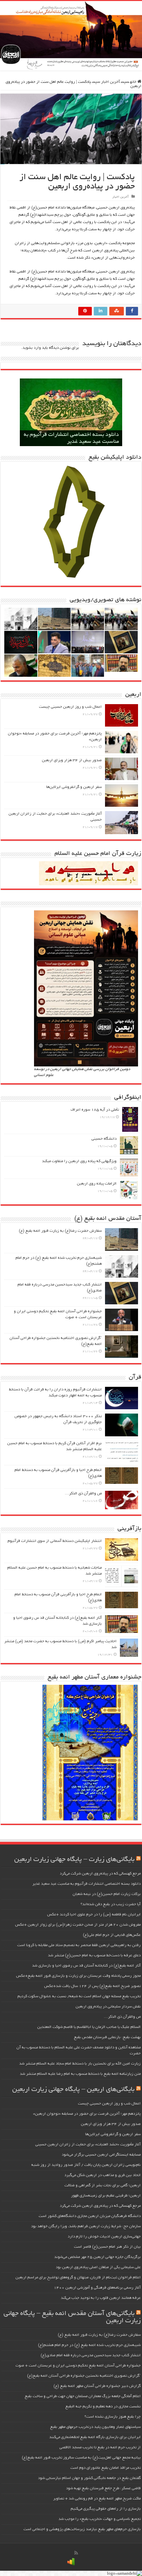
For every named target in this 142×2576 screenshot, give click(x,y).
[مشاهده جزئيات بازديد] (71, 2562)
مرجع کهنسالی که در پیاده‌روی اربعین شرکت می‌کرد (100, 1874)
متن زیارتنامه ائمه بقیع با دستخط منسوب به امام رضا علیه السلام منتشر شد (80, 2074)
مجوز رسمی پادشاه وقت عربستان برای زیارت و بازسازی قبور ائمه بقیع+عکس (78, 1976)
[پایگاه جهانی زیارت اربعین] (71, 36)
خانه (134, 82)
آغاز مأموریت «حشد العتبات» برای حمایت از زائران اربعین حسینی (88, 2145)
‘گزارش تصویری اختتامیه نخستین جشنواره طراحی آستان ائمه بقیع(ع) (84, 2376)
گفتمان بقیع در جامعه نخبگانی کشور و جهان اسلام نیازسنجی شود (89, 2478)
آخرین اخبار (110, 82)
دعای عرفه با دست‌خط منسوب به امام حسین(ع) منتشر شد (94, 1956)
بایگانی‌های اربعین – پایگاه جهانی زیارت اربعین (73, 2090)
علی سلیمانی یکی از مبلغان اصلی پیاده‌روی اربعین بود (98, 2267)
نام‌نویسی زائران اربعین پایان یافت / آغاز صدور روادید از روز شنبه (86, 2165)
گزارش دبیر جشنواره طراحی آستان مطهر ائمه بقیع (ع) (97, 2386)
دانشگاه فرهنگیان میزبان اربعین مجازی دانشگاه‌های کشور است (90, 2216)
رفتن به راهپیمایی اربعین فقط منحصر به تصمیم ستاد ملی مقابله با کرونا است (79, 1945)
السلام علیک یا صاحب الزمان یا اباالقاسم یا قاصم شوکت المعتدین (89, 2027)
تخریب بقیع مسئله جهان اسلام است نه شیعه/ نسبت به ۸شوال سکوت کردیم (79, 1996)
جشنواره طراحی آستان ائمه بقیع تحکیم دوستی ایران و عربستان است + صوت (78, 2366)
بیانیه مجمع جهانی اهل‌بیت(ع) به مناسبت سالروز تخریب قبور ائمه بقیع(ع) (81, 2458)
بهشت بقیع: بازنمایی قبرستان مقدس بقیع (107, 2037)
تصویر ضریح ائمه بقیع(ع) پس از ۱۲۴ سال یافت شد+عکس (92, 1986)
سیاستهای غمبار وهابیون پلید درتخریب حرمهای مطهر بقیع (95, 2427)
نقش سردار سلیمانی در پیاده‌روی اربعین (108, 2007)
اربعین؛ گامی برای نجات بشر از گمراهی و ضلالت (103, 2185)
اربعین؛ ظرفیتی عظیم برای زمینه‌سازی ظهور (106, 2196)
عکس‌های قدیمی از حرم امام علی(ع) (112, 1935)
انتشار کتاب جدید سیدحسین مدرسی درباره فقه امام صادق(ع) (91, 2355)
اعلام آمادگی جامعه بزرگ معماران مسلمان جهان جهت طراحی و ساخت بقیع (83, 2396)
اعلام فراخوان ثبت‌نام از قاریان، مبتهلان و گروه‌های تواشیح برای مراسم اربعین (78, 2278)
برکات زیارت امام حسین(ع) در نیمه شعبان (107, 1894)
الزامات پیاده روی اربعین (97, 1184)
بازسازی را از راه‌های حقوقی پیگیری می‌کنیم (106, 2509)
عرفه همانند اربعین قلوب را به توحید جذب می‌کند (101, 2298)
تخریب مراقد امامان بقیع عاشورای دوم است (106, 2468)
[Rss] (76, 2553)
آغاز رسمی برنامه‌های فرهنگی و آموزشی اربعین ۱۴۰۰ (97, 2288)
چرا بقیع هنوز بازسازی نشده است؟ (113, 2417)
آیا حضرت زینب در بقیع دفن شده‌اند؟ (111, 1904)
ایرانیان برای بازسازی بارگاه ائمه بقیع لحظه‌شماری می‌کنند (95, 2437)
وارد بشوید (32, 348)
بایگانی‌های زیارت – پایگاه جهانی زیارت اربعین (74, 1860)
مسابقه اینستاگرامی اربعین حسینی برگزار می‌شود (101, 2155)
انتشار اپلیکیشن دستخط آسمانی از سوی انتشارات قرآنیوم (55, 1541)
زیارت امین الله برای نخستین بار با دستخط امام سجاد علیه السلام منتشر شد (80, 2064)
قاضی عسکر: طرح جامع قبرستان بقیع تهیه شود (103, 2488)
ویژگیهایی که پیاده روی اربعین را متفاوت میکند (79, 1161)
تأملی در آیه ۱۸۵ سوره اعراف (95, 1110)
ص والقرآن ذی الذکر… (83, 1494)
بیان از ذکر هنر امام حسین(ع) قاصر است (107, 2247)
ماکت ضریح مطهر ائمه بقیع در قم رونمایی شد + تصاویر (97, 2499)
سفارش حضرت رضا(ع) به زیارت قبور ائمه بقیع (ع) (60, 1231)
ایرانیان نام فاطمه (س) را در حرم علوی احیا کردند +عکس (94, 1915)
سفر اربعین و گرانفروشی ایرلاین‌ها (74, 787)
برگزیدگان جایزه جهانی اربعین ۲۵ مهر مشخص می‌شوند (97, 2257)
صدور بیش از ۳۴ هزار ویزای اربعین (72, 760)
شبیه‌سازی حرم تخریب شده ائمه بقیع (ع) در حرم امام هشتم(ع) (89, 2345)
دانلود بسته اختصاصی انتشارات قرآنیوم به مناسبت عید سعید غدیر (87, 1884)
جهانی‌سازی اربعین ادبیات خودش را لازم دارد (104, 2237)
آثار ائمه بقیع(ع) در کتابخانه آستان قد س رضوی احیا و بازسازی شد (86, 1966)
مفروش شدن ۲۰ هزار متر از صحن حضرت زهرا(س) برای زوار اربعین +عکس (78, 1925)
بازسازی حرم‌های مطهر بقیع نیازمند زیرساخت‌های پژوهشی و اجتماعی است (82, 2529)
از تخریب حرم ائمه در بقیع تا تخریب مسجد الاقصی (100, 2447)
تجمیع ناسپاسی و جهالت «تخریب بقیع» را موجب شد (100, 2519)
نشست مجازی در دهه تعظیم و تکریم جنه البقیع (103, 2407)
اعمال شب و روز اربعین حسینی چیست (70, 707)
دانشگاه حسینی (104, 1139)
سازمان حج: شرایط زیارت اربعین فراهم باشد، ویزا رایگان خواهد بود (86, 2226)
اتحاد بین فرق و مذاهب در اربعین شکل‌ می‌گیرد (103, 2175)
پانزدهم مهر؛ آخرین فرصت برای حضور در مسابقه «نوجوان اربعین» (87, 2114)
